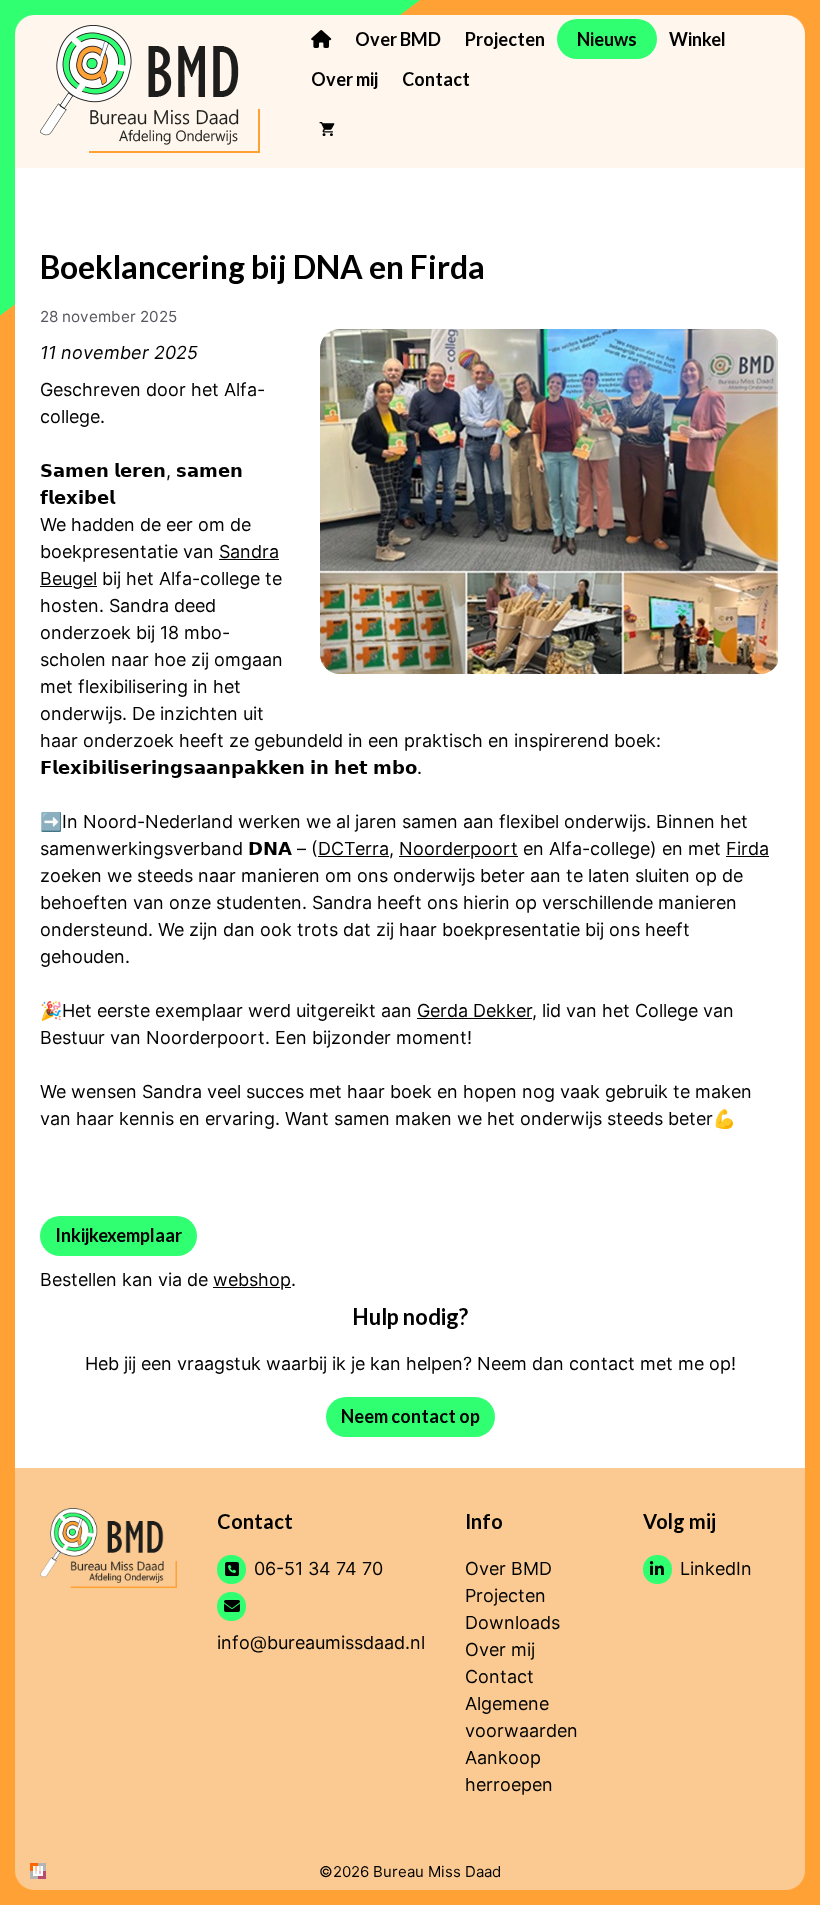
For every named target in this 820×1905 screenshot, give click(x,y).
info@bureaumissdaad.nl (321, 1642)
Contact (436, 79)
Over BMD (398, 39)
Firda (747, 848)
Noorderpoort (458, 848)
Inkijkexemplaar (118, 1235)
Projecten (505, 39)
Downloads (512, 1622)
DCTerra (353, 848)
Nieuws (607, 39)
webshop (252, 1279)
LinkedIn (716, 1568)
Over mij (344, 79)
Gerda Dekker (474, 1010)
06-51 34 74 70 (318, 1568)
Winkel (697, 39)
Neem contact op (410, 1416)
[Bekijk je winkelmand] (327, 129)
